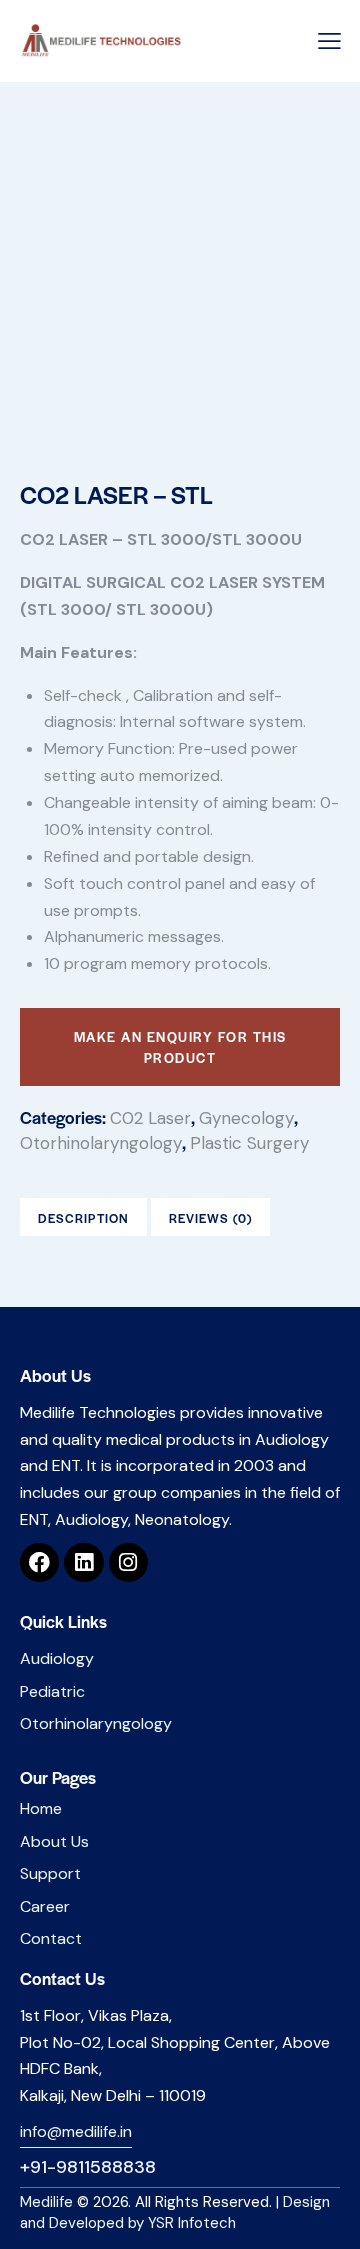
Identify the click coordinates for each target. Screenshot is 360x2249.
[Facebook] (39, 1562)
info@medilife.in (76, 2131)
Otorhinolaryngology (101, 1143)
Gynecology (246, 1118)
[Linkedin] (83, 1562)
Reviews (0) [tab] (210, 1218)
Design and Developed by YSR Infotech (175, 2212)
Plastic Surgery (249, 1143)
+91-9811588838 (88, 2167)
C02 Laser (150, 1118)
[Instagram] (128, 1562)
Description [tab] (83, 1218)
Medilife (46, 2202)
